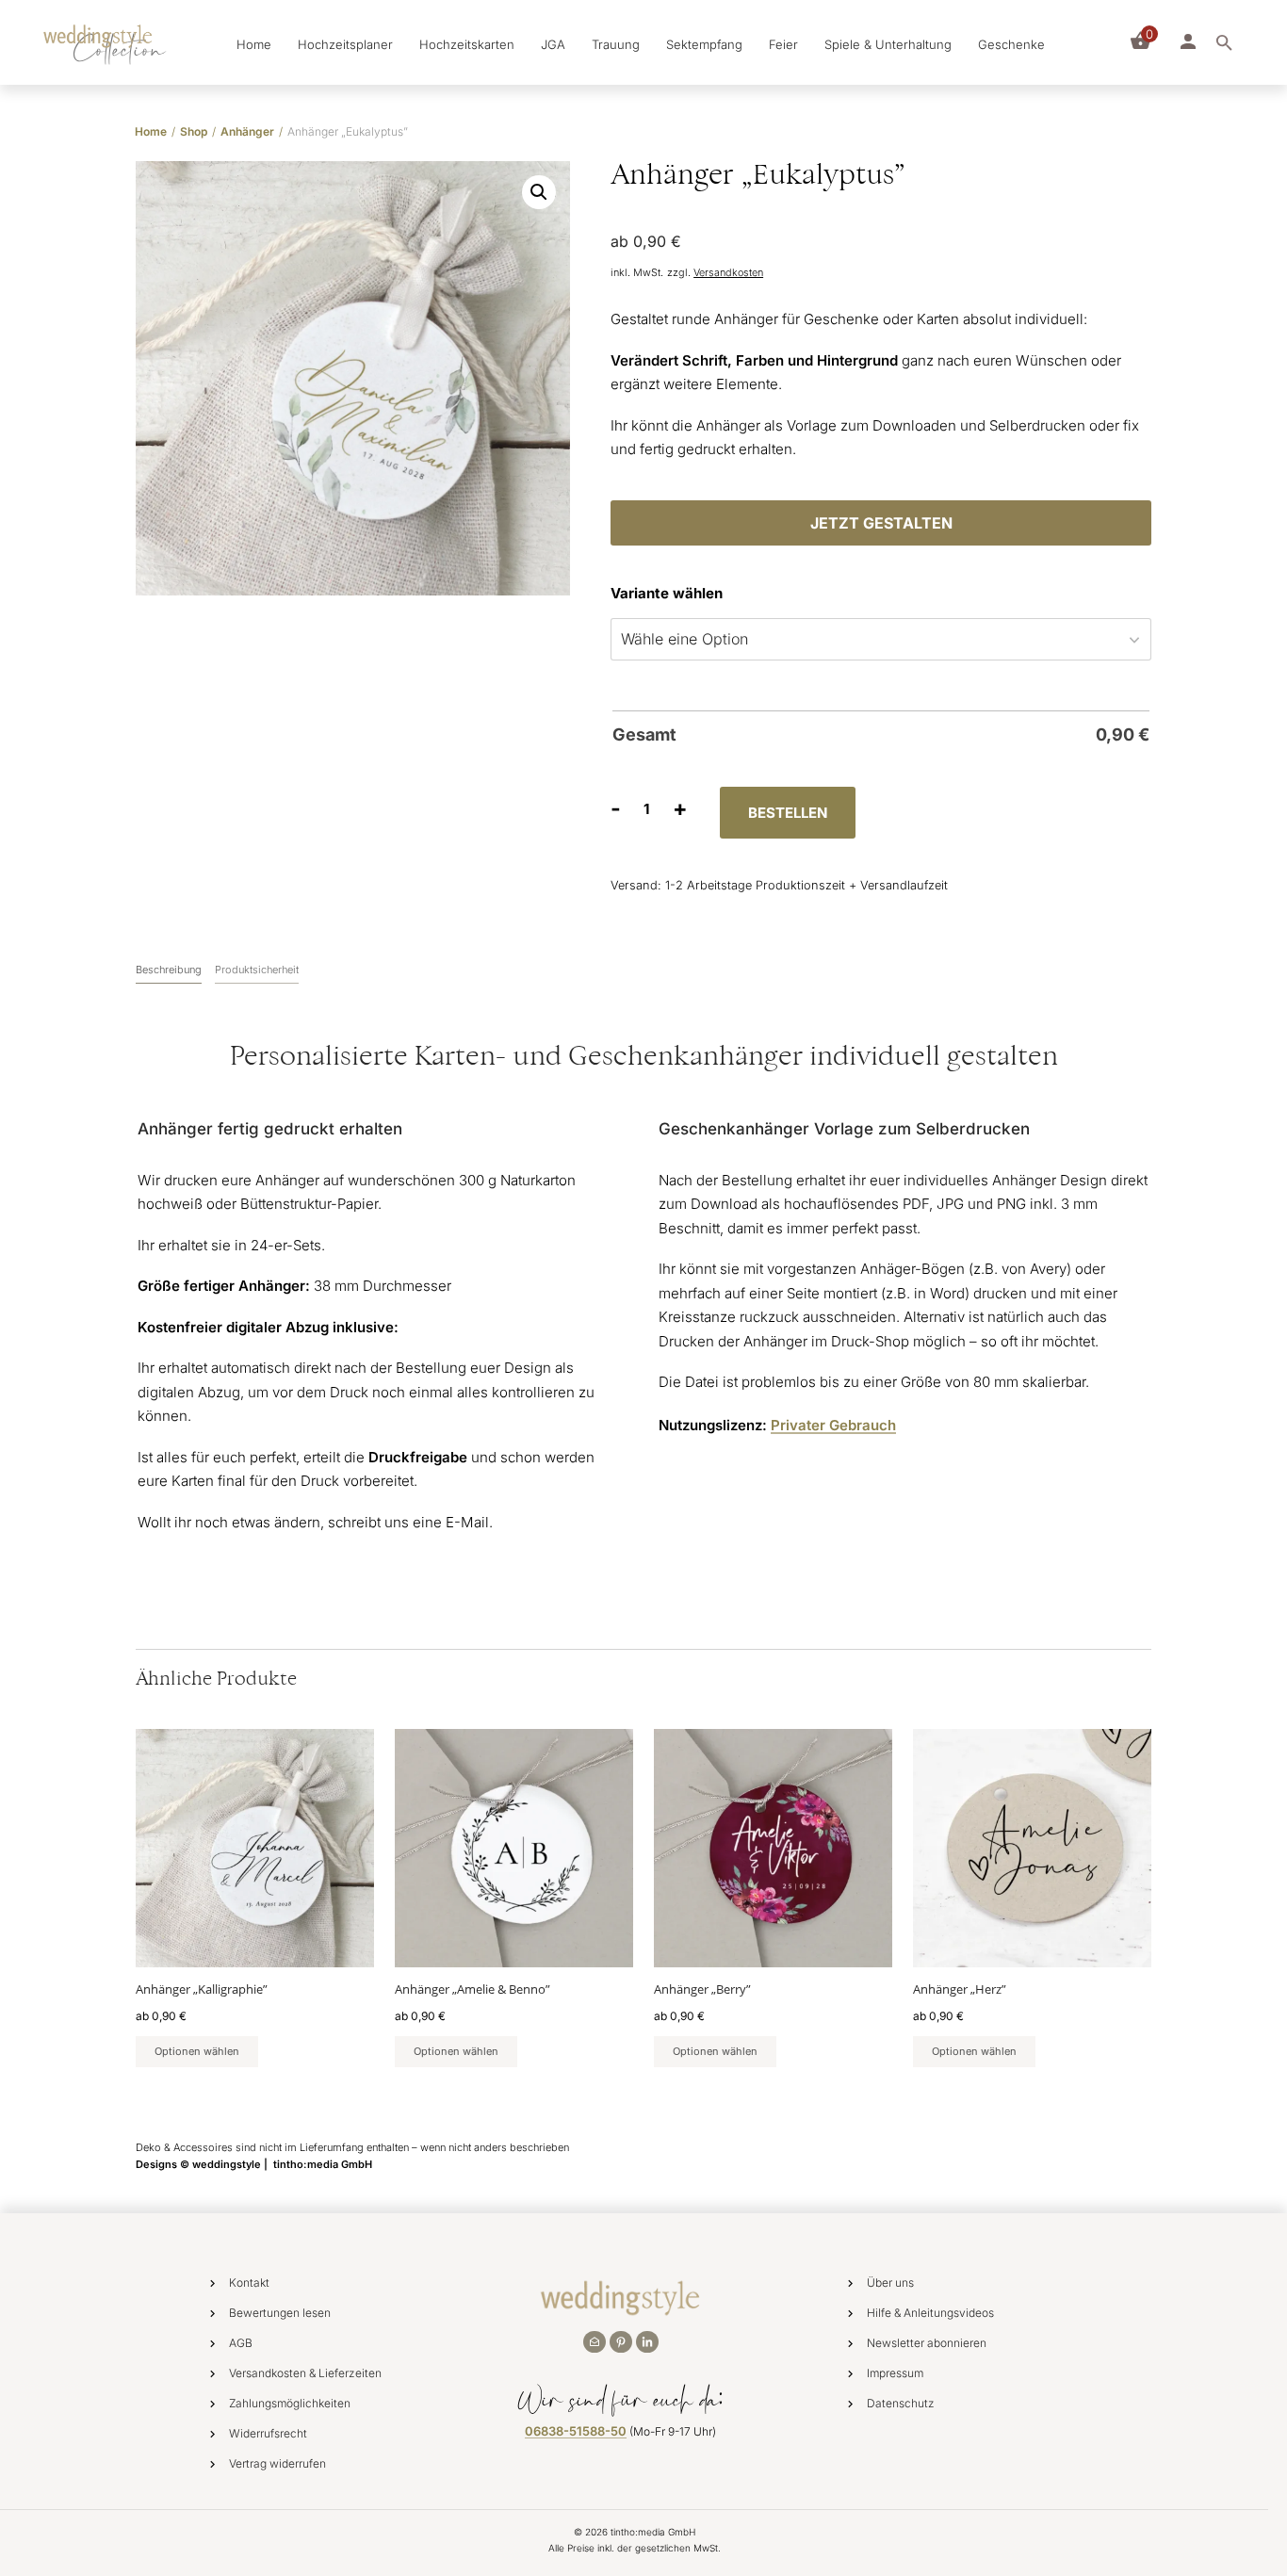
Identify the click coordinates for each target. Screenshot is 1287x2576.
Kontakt (249, 2283)
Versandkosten (728, 273)
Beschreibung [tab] (169, 970)
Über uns (890, 2283)
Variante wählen (667, 593)
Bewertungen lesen (280, 2313)
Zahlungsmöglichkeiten (290, 2403)
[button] (539, 192)
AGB (241, 2343)
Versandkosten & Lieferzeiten (305, 2373)
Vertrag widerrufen (277, 2463)
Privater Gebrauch (833, 1425)
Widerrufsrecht (268, 2433)
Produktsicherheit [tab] (257, 970)
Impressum (895, 2373)
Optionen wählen (197, 2051)
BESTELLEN (788, 813)
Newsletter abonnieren (927, 2343)
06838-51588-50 (576, 2431)
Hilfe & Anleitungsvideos (930, 2313)
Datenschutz (901, 2403)
